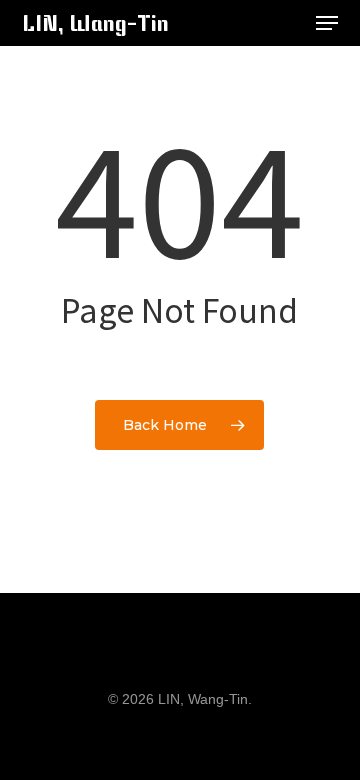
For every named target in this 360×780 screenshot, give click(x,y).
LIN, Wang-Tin (95, 23)
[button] (327, 23)
